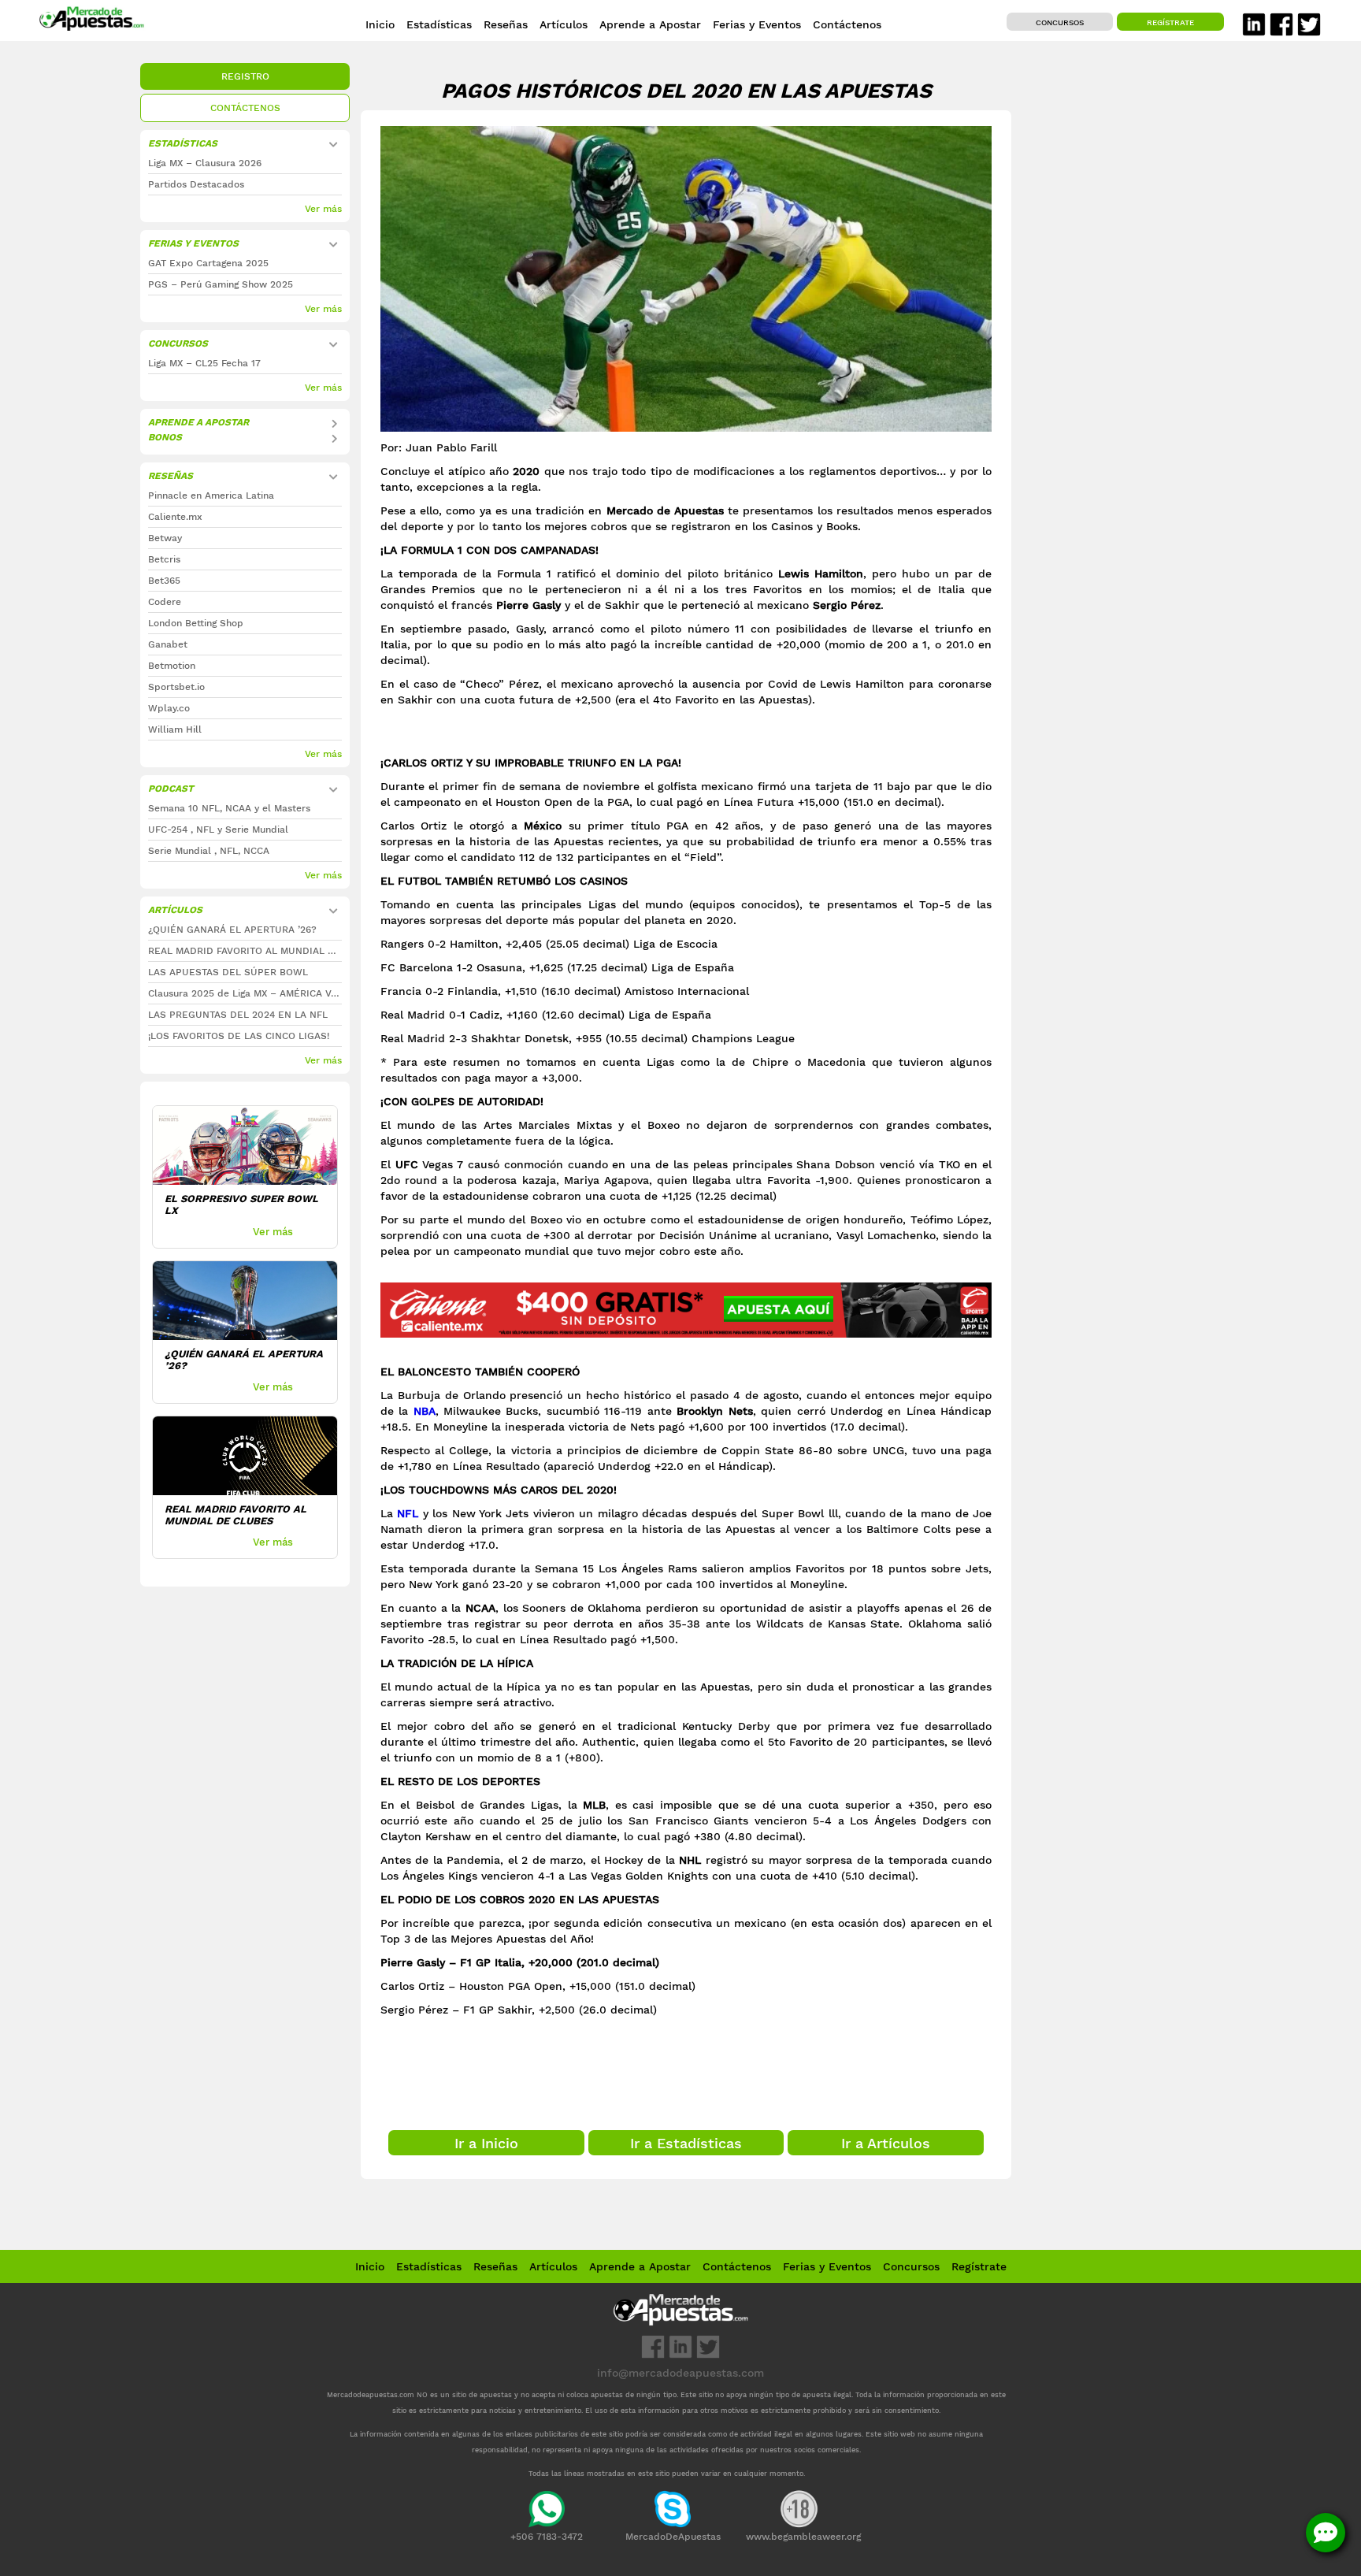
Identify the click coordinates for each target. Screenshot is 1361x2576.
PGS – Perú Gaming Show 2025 (221, 284)
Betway (165, 538)
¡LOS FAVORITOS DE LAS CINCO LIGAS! (239, 1036)
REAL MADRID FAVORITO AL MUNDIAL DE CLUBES (245, 951)
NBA (425, 1411)
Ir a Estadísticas (686, 2143)
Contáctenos (245, 108)
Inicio (370, 2266)
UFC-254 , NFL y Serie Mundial (218, 830)
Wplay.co (169, 708)
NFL (408, 1513)
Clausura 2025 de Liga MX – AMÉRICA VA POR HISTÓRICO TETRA (245, 993)
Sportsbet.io (176, 687)
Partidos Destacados (196, 184)
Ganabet (168, 644)
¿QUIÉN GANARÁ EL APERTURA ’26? (232, 930)
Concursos (1060, 22)
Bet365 (164, 581)
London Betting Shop (196, 623)
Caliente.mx (175, 517)
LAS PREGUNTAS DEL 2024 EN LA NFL (238, 1015)
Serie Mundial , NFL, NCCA (209, 851)
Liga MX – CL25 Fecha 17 (204, 363)
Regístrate (1170, 22)
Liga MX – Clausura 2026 (205, 163)
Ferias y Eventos (193, 243)
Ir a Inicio (486, 2143)
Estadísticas (429, 2266)
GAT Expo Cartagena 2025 (208, 263)
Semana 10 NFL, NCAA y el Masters (229, 808)
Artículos (553, 2266)
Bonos (165, 437)
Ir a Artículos (886, 2143)
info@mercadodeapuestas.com (680, 2373)
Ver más (323, 209)
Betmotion (172, 666)
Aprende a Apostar (198, 422)
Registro (245, 76)
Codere (165, 602)
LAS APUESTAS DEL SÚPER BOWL (228, 972)
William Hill (175, 729)
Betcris (164, 559)
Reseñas (495, 2266)
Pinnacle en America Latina (211, 496)
